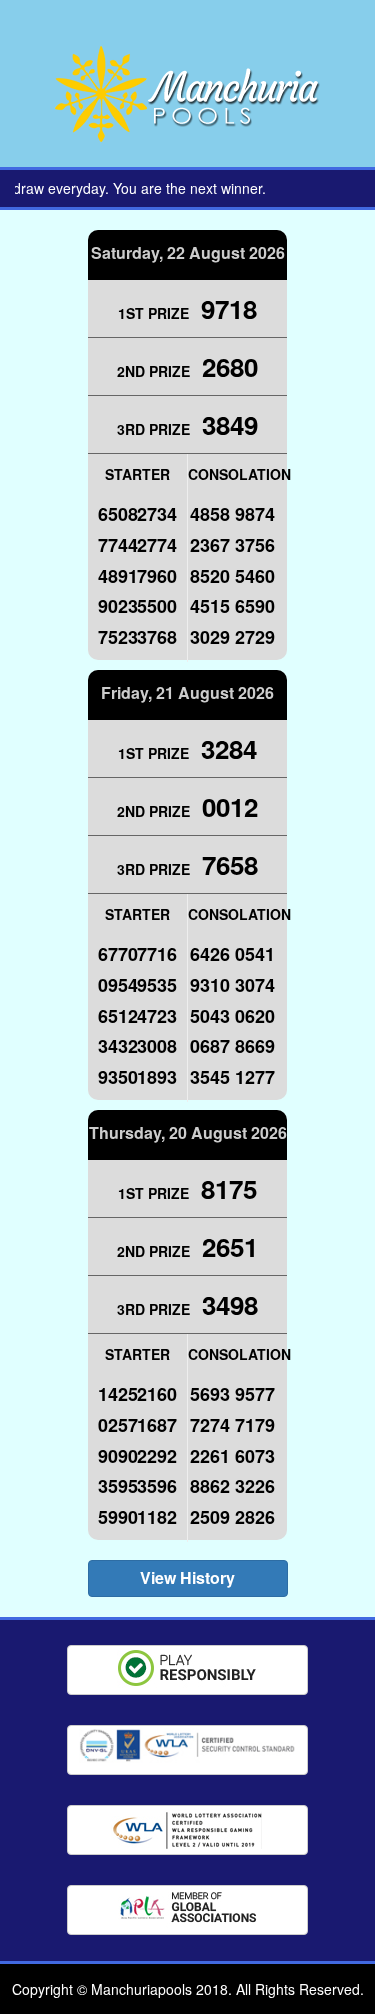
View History (187, 1577)
